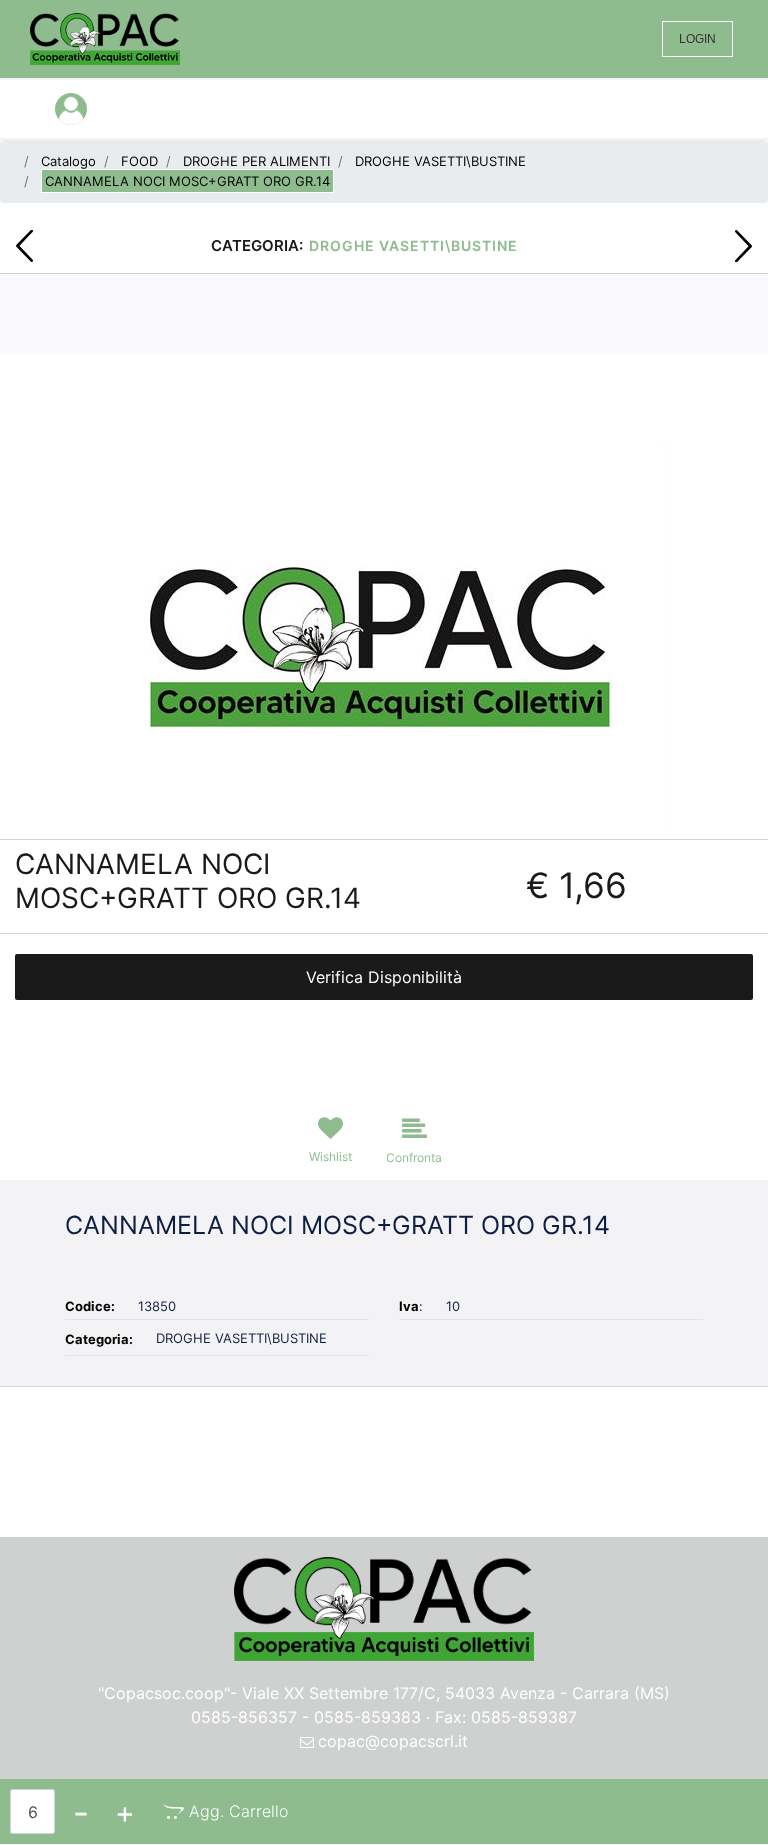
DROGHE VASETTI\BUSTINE (440, 161)
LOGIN (697, 39)
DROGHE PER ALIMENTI (256, 161)
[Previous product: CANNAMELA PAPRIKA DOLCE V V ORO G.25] (24, 246)
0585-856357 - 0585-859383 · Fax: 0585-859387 (384, 1717)
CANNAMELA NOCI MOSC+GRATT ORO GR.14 (187, 181)
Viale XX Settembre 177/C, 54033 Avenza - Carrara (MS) (456, 1693)
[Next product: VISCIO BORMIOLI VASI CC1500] (743, 246)
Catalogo (68, 161)
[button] (384, 637)
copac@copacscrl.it (393, 1741)
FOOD (139, 161)
